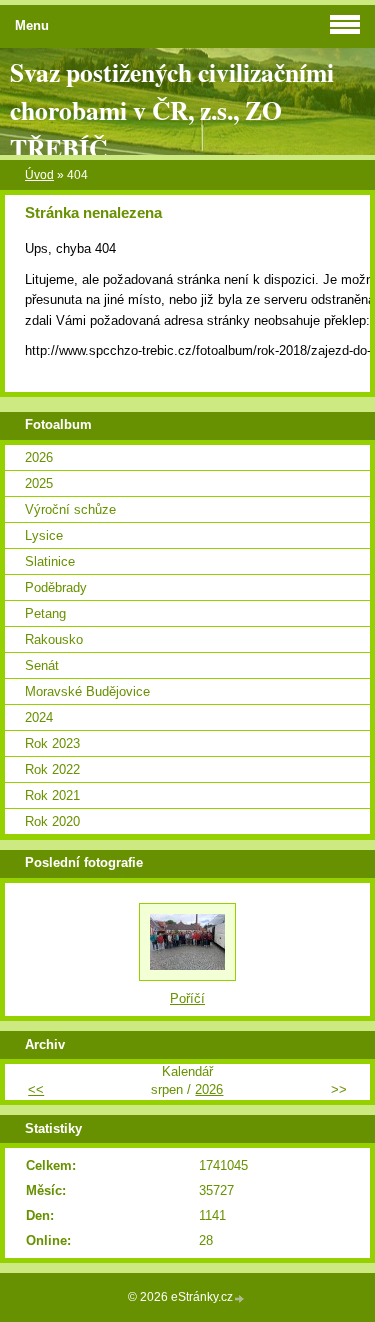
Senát (42, 665)
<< (36, 1089)
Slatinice (50, 561)
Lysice (44, 535)
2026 (39, 457)
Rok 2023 (52, 743)
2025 (39, 483)
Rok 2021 (52, 795)
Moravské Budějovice (87, 691)
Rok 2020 (52, 821)
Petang (45, 613)
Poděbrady (56, 587)
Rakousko (54, 639)
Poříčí (187, 998)
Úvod (39, 175)
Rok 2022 (52, 769)
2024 (39, 717)
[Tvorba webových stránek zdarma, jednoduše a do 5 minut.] (240, 1298)
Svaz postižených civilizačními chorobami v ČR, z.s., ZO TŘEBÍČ (172, 110)
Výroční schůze (70, 509)
